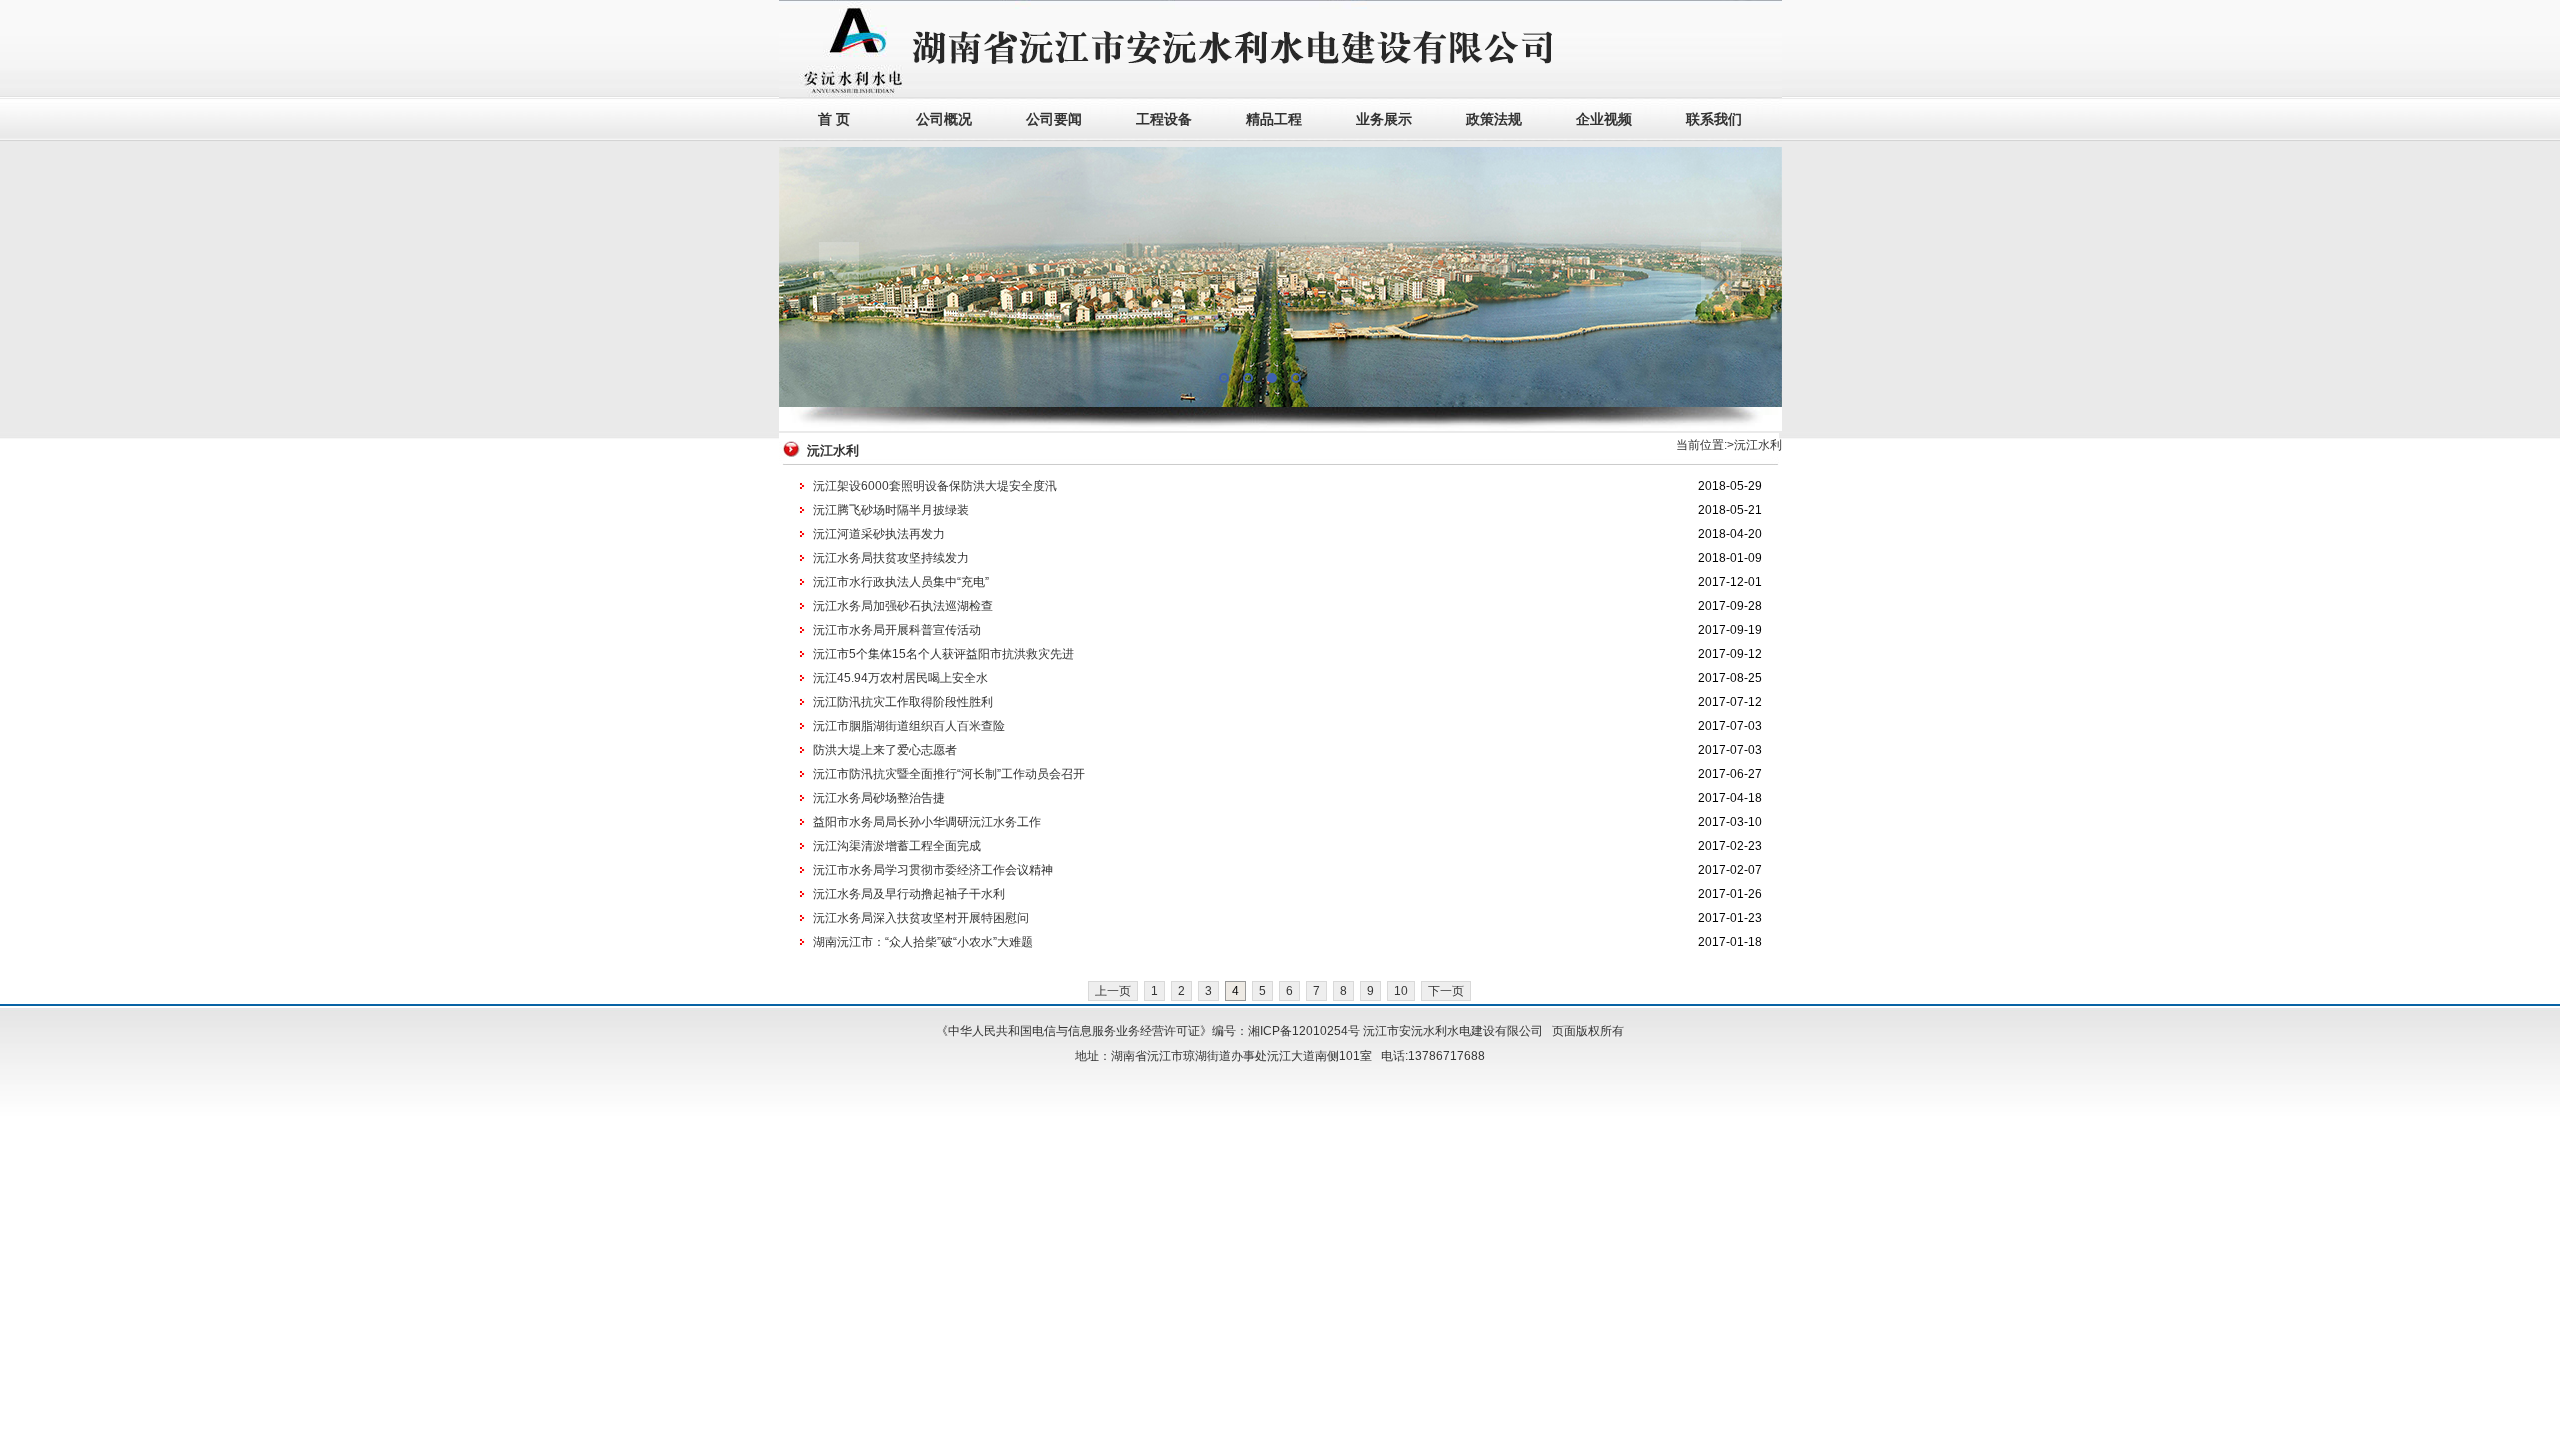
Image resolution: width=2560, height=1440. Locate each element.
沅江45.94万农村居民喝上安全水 (900, 678)
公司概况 (944, 119)
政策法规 (1494, 119)
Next (1721, 277)
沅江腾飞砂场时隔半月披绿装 (891, 510)
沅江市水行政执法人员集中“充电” (901, 582)
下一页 (1446, 991)
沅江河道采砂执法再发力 (879, 534)
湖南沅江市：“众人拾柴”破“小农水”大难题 (923, 942)
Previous (839, 277)
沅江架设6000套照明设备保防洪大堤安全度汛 (935, 486)
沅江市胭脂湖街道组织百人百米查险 (909, 726)
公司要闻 (1054, 119)
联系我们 (1714, 119)
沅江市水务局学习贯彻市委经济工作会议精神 (933, 870)
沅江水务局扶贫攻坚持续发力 (891, 558)
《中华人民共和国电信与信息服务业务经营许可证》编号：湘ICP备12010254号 (1148, 1031)
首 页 (834, 119)
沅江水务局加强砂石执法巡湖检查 (903, 606)
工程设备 (1164, 119)
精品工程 (1274, 119)
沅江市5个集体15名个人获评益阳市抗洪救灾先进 (943, 654)
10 (1401, 991)
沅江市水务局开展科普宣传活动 (897, 630)
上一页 (1113, 991)
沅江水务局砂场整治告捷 (879, 798)
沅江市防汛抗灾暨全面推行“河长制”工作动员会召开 (949, 774)
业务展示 (1384, 119)
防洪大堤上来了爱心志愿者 (885, 750)
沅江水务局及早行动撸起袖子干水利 (909, 894)
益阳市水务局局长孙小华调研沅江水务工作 (927, 822)
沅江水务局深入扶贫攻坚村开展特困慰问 (921, 918)
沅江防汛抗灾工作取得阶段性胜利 (903, 702)
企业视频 (1604, 119)
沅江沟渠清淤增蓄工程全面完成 (897, 846)
